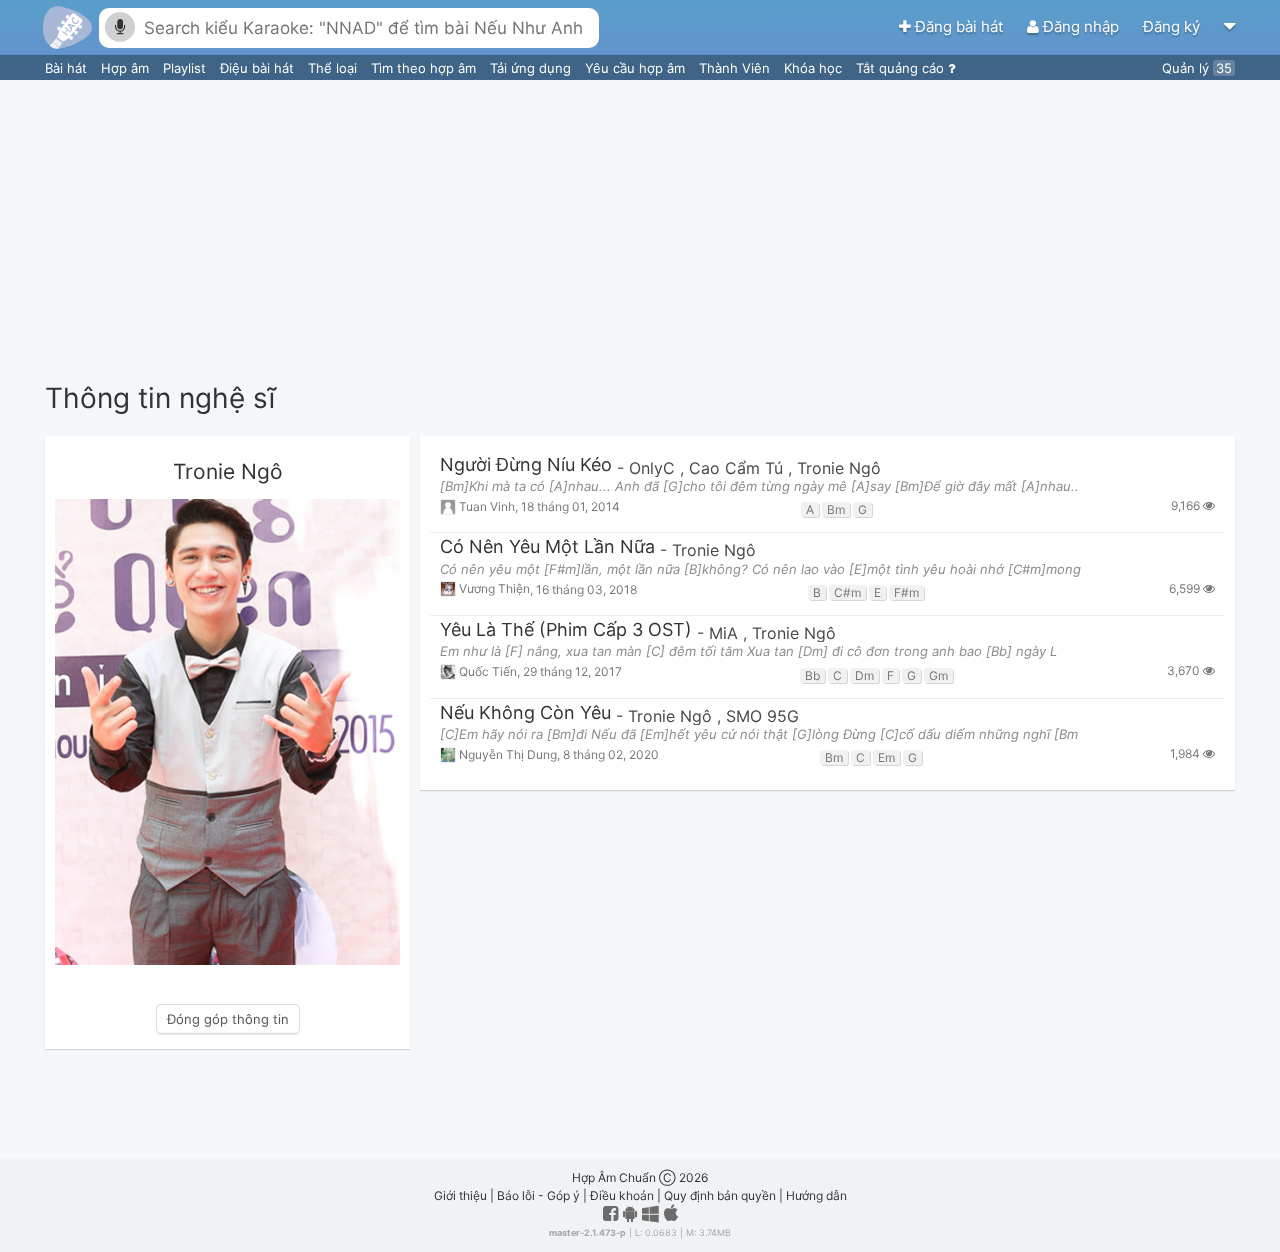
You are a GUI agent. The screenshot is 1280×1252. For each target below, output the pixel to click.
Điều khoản (622, 1195)
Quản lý (1197, 68)
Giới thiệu (460, 1195)
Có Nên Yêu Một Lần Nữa (547, 547)
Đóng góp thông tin (228, 1019)
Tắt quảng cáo (902, 68)
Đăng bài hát (959, 26)
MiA (726, 633)
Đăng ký (1173, 26)
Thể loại (334, 68)
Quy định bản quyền (720, 1195)
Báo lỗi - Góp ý (538, 1195)
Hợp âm (127, 68)
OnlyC (654, 468)
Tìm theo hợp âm (425, 68)
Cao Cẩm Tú (738, 468)
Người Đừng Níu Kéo (526, 465)
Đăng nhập (1081, 26)
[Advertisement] (640, 230)
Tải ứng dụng (532, 68)
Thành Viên (736, 68)
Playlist (186, 68)
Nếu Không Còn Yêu (525, 713)
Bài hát (68, 68)
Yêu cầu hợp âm (637, 68)
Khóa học (815, 68)
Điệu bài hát (259, 68)
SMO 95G (762, 716)
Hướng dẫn (816, 1195)
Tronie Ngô (839, 468)
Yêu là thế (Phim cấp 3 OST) (566, 630)
